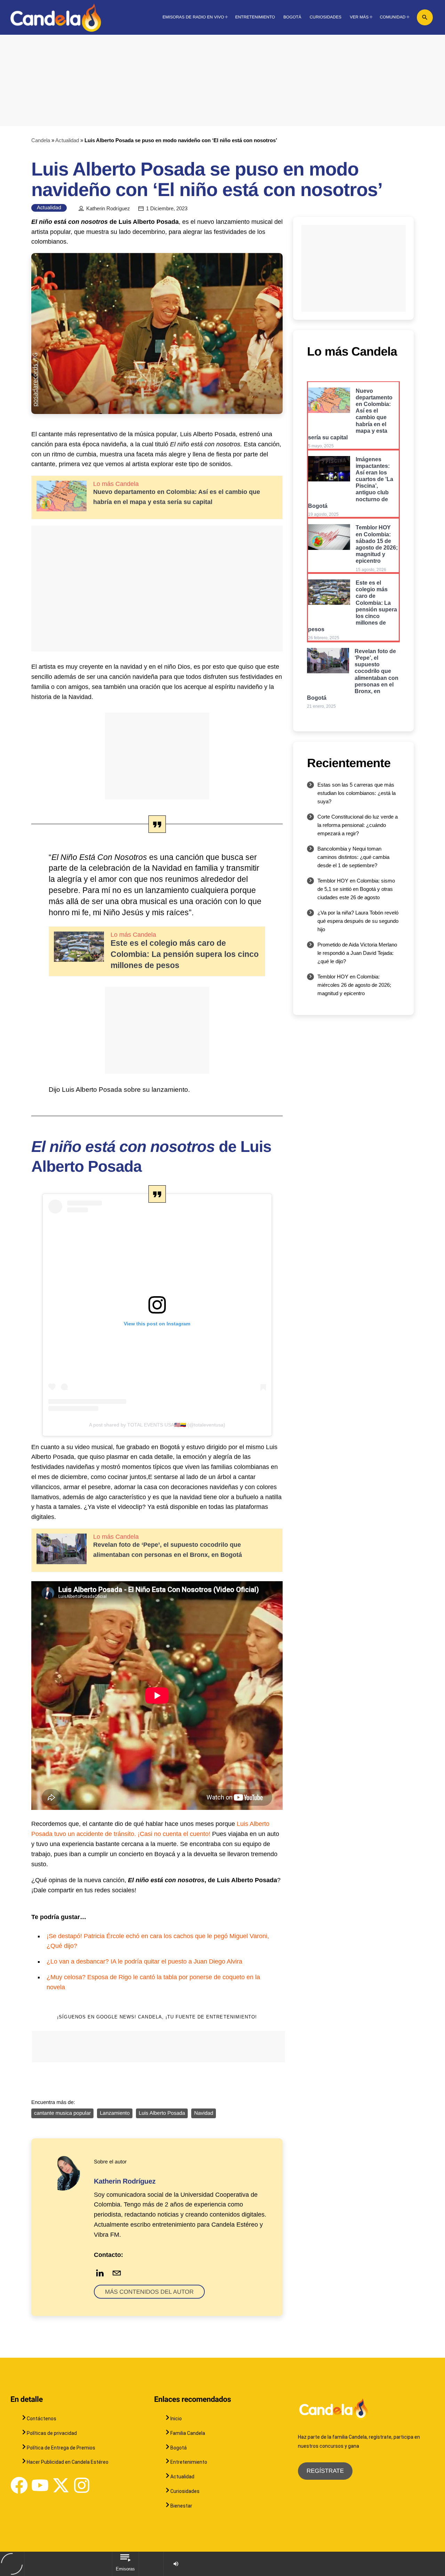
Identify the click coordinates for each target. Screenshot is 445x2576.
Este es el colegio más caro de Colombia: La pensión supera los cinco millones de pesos (185, 954)
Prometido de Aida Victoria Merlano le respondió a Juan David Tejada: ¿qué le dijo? (357, 953)
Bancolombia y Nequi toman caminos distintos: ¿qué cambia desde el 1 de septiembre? (353, 857)
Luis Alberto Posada (162, 2113)
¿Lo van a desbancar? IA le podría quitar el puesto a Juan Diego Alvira (144, 1961)
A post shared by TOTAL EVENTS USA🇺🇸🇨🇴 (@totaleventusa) (157, 1425)
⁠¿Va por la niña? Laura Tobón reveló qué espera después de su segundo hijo (358, 921)
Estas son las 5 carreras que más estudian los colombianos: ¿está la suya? (357, 793)
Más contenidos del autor (149, 2292)
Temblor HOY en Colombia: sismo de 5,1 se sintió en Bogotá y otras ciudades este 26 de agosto (356, 889)
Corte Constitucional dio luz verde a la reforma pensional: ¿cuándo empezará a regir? (358, 825)
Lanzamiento (115, 2113)
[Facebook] (19, 2485)
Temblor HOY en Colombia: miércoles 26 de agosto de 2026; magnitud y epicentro (354, 985)
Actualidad (67, 140)
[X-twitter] (61, 2485)
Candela (41, 140)
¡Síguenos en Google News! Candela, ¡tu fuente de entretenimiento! (157, 2017)
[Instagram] (82, 2485)
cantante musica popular (62, 2113)
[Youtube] (40, 2485)
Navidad (204, 2113)
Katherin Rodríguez (108, 209)
